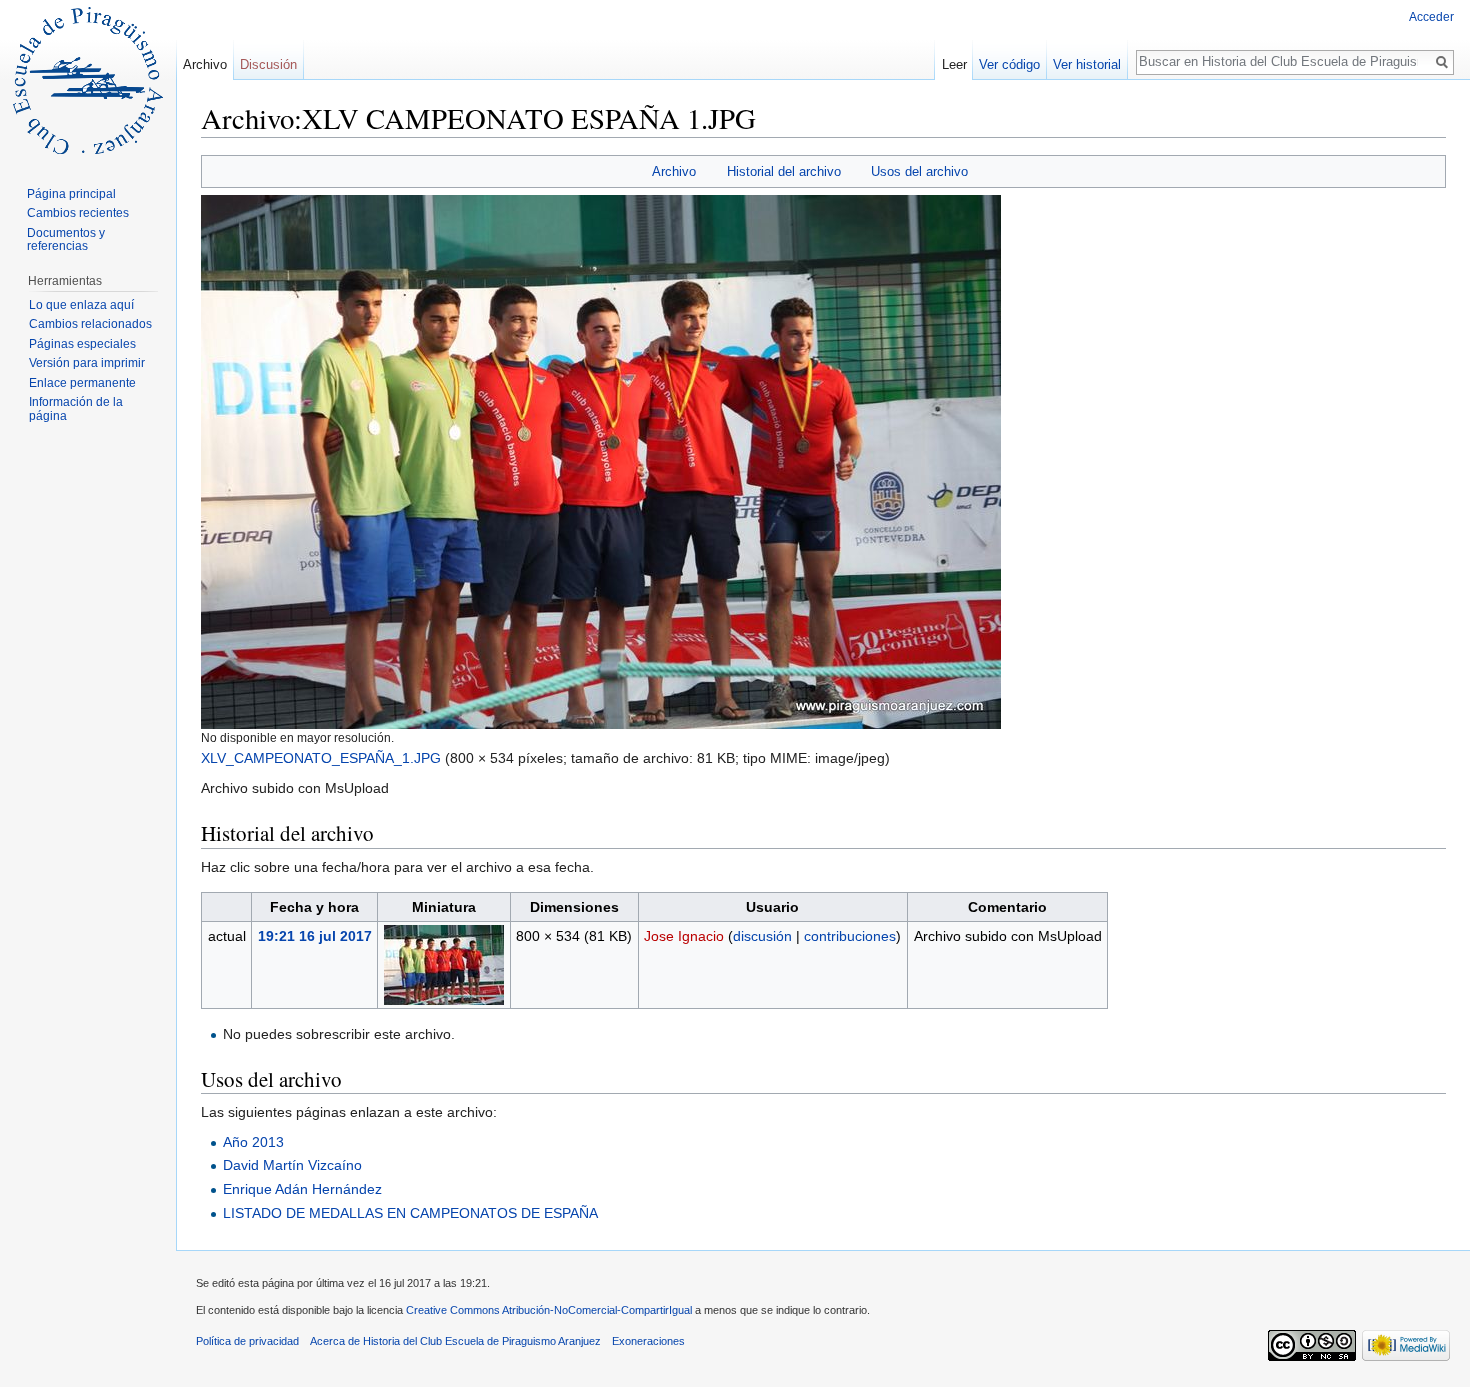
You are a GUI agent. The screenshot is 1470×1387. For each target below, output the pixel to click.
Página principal (71, 194)
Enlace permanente (82, 383)
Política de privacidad (247, 1341)
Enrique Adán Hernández (302, 1189)
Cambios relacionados (90, 324)
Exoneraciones (648, 1341)
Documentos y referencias (66, 240)
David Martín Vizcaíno (292, 1165)
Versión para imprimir (87, 363)
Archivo (674, 171)
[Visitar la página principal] (88, 80)
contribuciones (850, 936)
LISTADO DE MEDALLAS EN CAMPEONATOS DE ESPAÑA (410, 1213)
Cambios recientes (78, 213)
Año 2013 (253, 1142)
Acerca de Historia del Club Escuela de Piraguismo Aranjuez (455, 1341)
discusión (762, 936)
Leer (954, 64)
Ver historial (1087, 64)
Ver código (1009, 64)
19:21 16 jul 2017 (315, 936)
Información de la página (76, 409)
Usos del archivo (919, 171)
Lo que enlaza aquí (81, 305)
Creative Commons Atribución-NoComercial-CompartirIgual (549, 1310)
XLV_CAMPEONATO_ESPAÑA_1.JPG (321, 758)
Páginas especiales (82, 344)
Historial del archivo (784, 171)
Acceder (1431, 17)
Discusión (268, 64)
